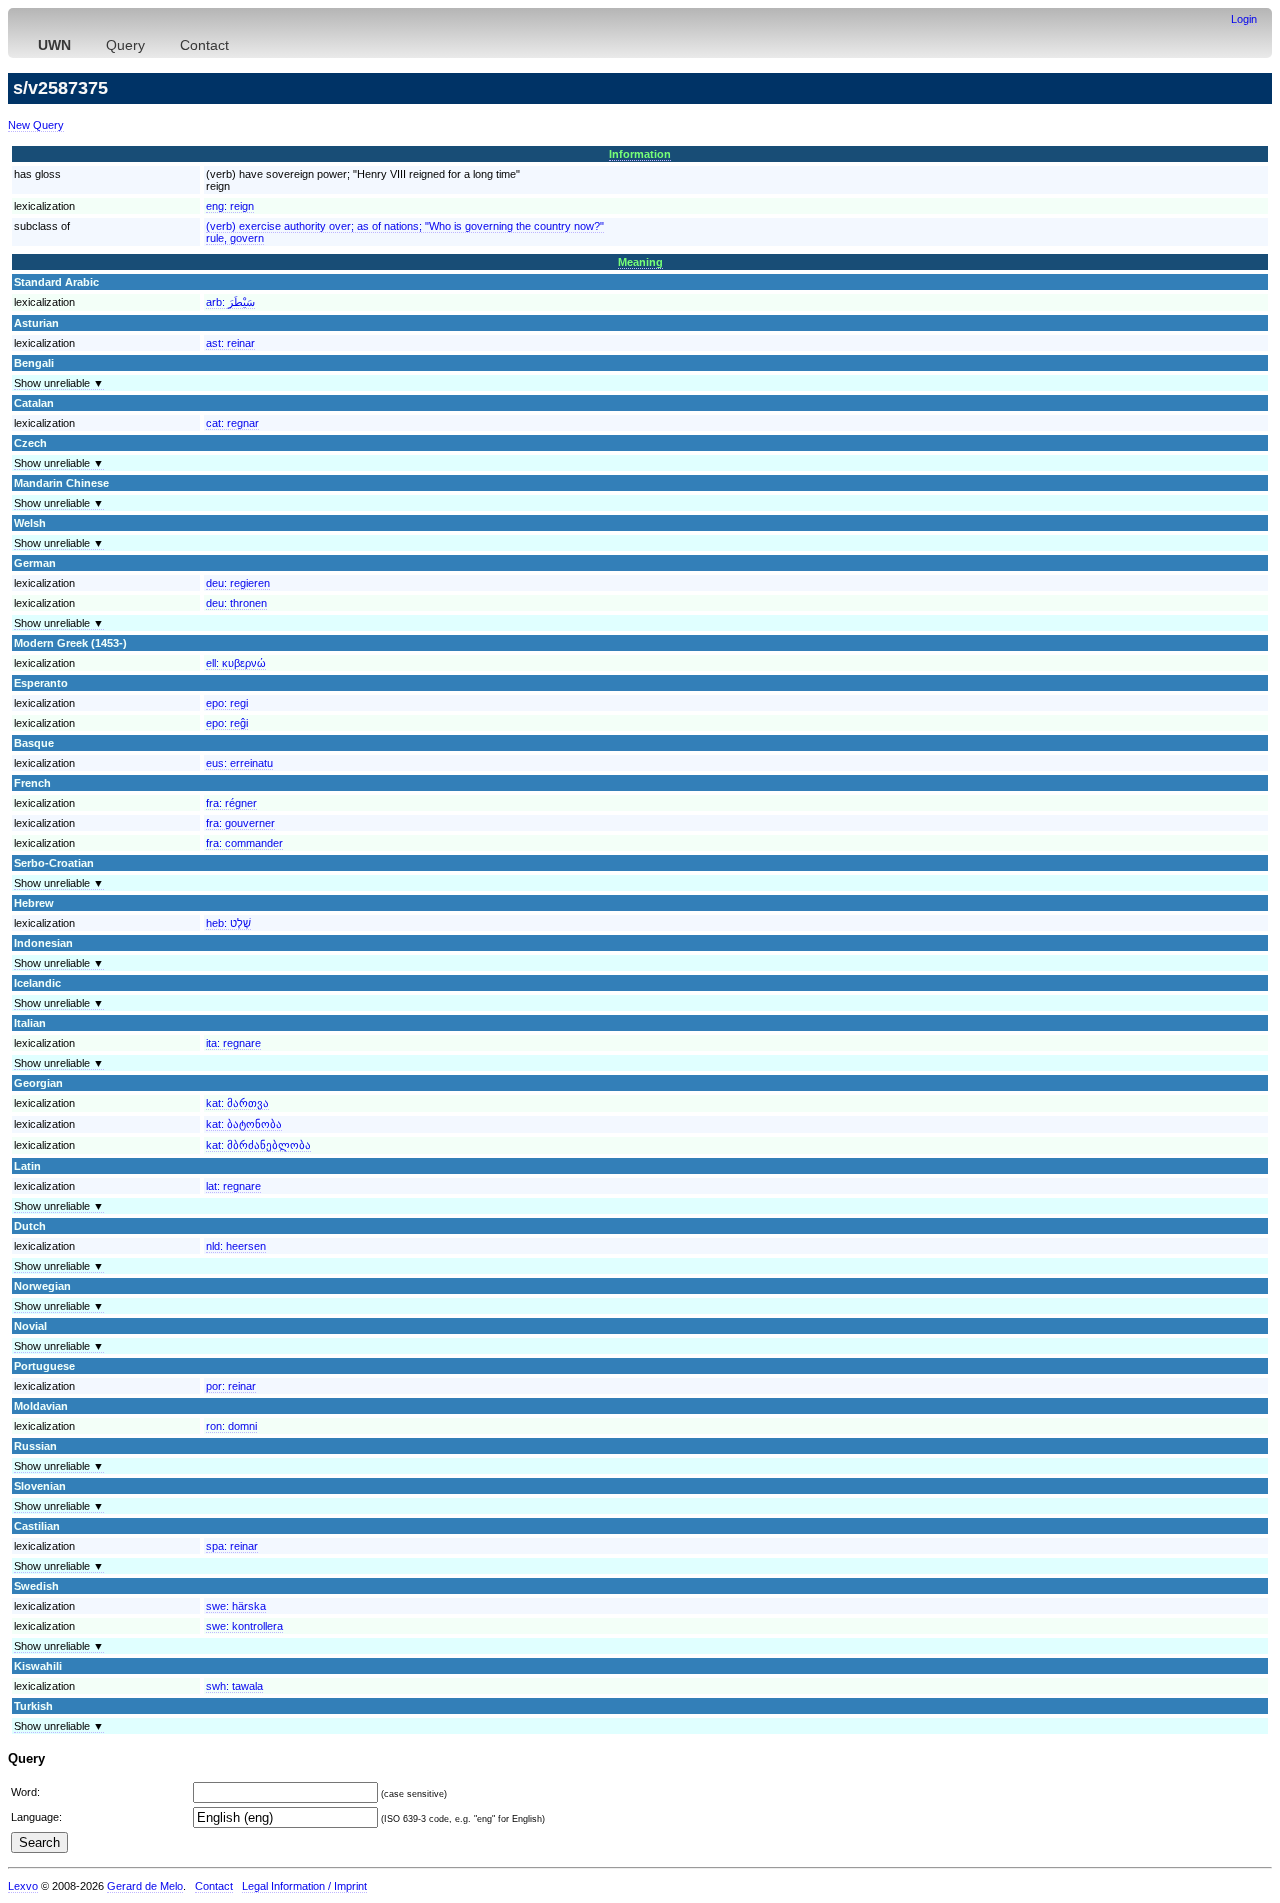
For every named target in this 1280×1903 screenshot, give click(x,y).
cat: (232, 423)
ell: (236, 663)
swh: (234, 1686)
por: (231, 1386)
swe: (236, 1606)
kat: (237, 1103)
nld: (236, 1246)
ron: (231, 1426)
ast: (230, 343)
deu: (238, 583)
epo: (227, 703)
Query (125, 45)
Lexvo (23, 1886)
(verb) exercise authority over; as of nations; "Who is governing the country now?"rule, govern (405, 232)
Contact (204, 45)
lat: (233, 1186)
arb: (230, 302)
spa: (232, 1546)
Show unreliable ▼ (59, 383)
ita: (233, 1043)
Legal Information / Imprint (304, 1886)
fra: (231, 803)
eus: (239, 763)
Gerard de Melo (145, 1886)
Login (1244, 19)
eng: (230, 206)
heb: (228, 923)
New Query (36, 125)
